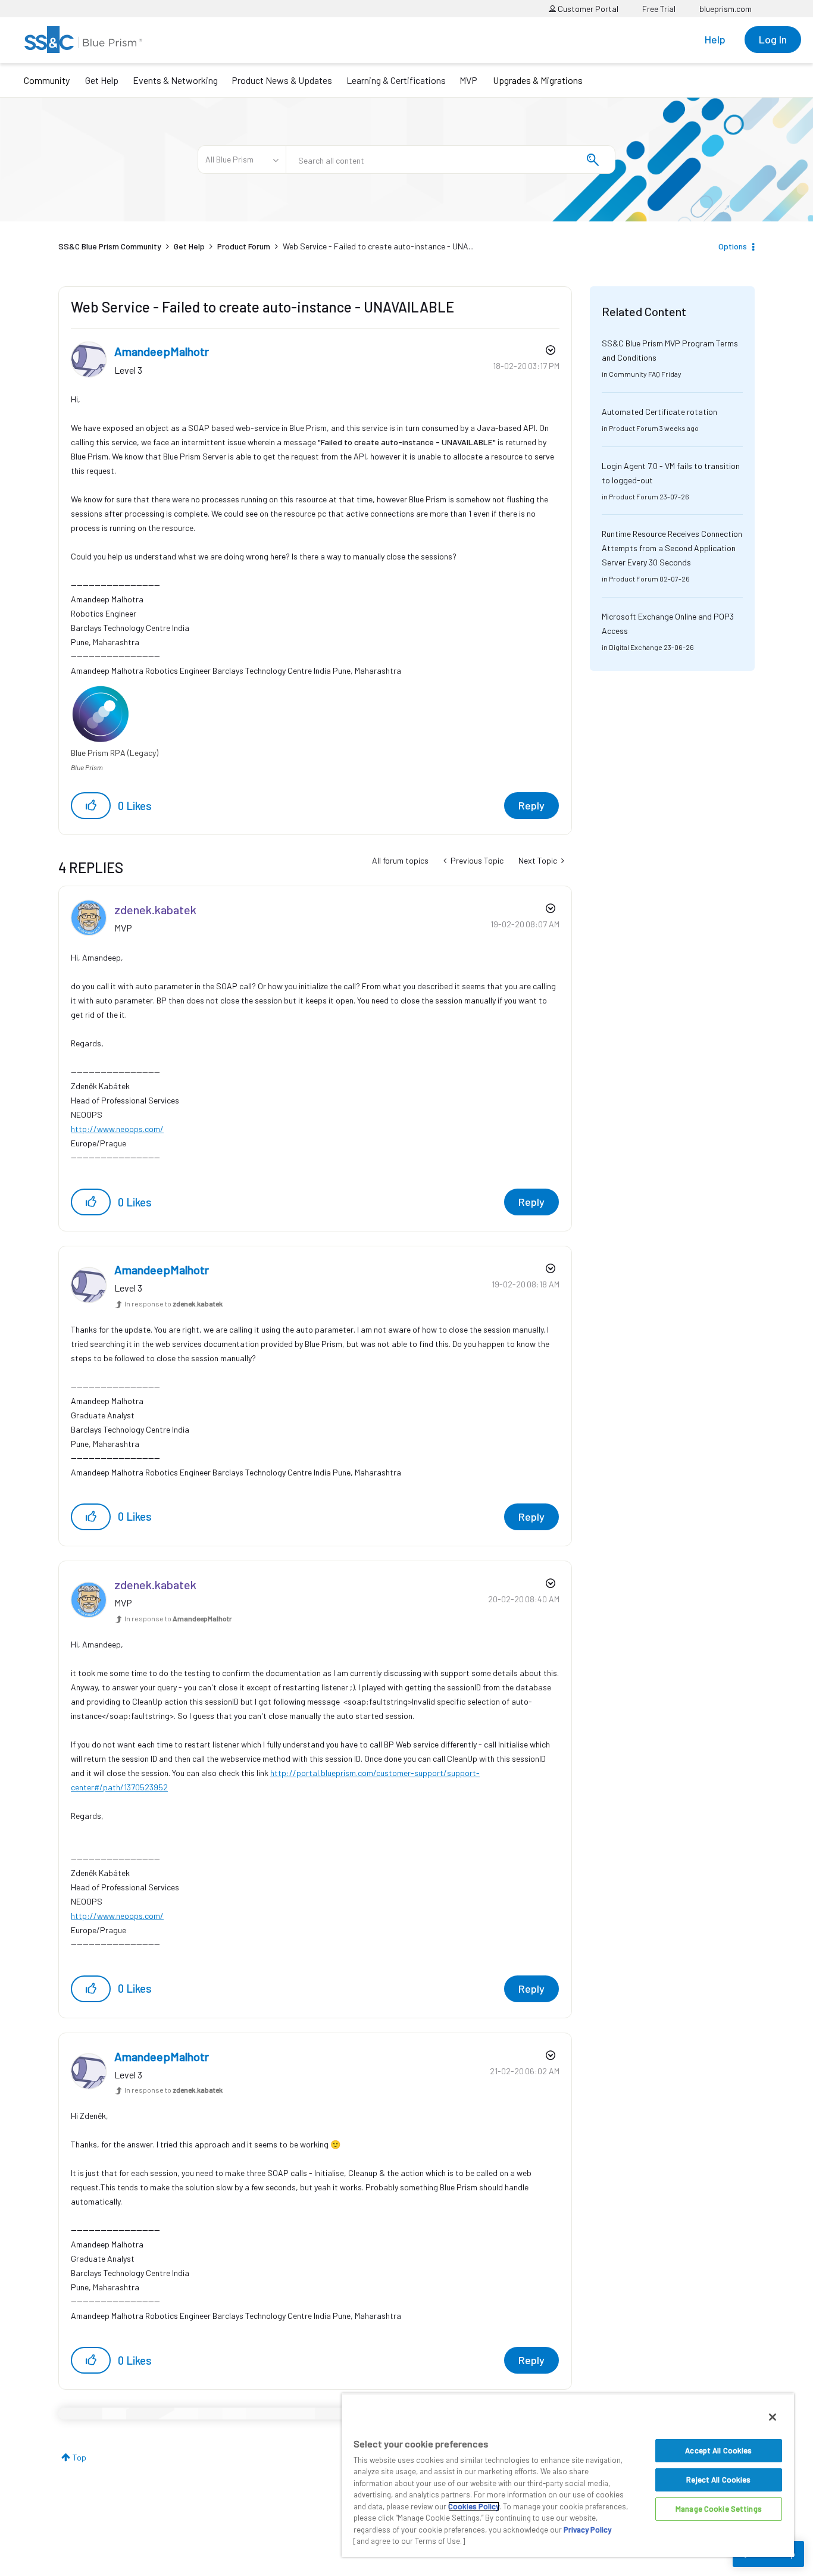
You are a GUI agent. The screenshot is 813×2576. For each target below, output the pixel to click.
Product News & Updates (282, 80)
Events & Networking (175, 80)
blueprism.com (726, 9)
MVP (468, 80)
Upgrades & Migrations (538, 80)
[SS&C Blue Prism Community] (83, 40)
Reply (531, 805)
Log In (773, 39)
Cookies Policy (474, 2506)
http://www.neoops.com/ (117, 1129)
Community (47, 80)
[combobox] (451, 160)
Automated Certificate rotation (659, 412)
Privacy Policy (587, 2530)
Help (715, 39)
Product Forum (244, 246)
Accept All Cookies (718, 2450)
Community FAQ (634, 374)
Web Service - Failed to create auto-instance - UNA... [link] (378, 246)
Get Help (102, 80)
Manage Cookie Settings (719, 2509)
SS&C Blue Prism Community (110, 246)
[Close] (773, 2417)
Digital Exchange (636, 647)
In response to (173, 1303)
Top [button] (79, 2457)
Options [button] (733, 246)
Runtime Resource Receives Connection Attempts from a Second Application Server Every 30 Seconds (672, 548)
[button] (91, 806)
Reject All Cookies (718, 2480)
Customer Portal (587, 9)
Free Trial (659, 9)
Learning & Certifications (396, 80)
